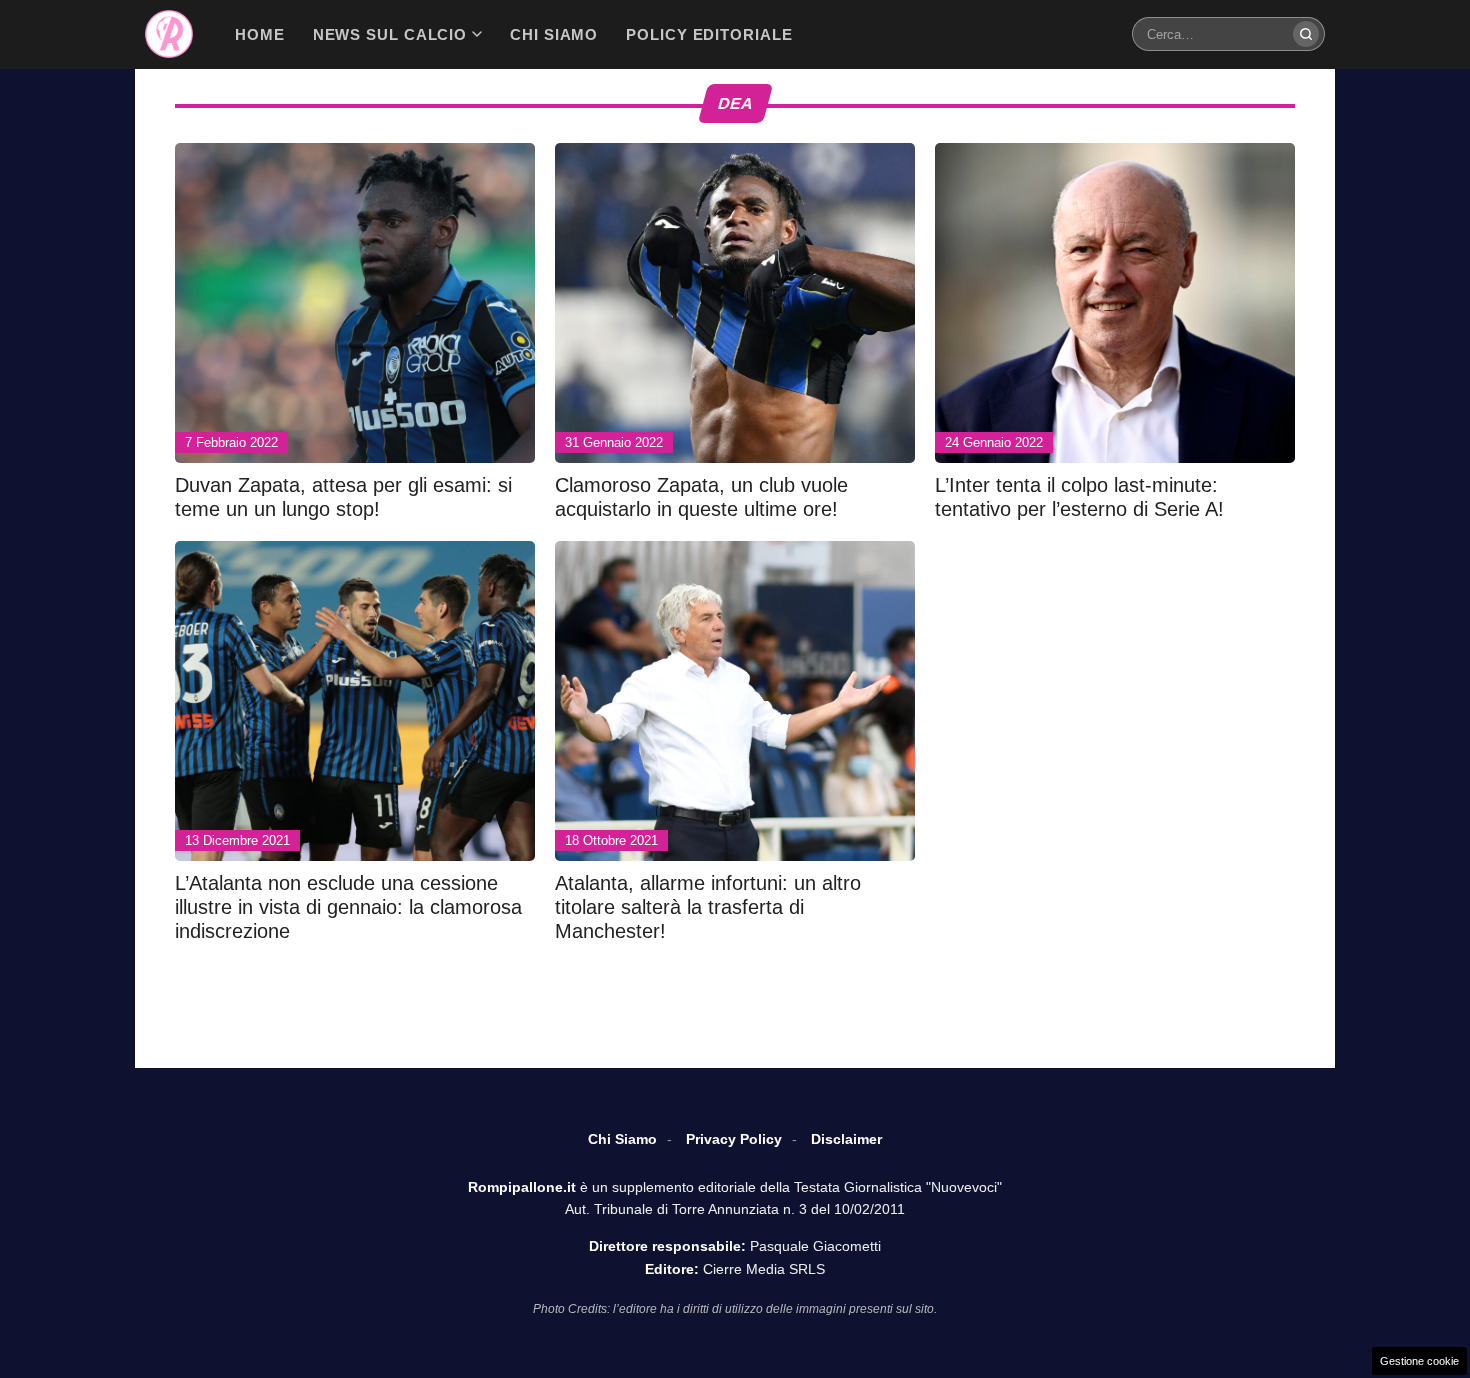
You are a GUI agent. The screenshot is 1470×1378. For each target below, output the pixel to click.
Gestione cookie (1419, 1361)
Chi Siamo (622, 1139)
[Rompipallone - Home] (169, 34)
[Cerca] (1306, 34)
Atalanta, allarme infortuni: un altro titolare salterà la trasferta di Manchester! (708, 907)
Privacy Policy (734, 1139)
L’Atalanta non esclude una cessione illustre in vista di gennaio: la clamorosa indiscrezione (348, 907)
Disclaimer (846, 1139)
